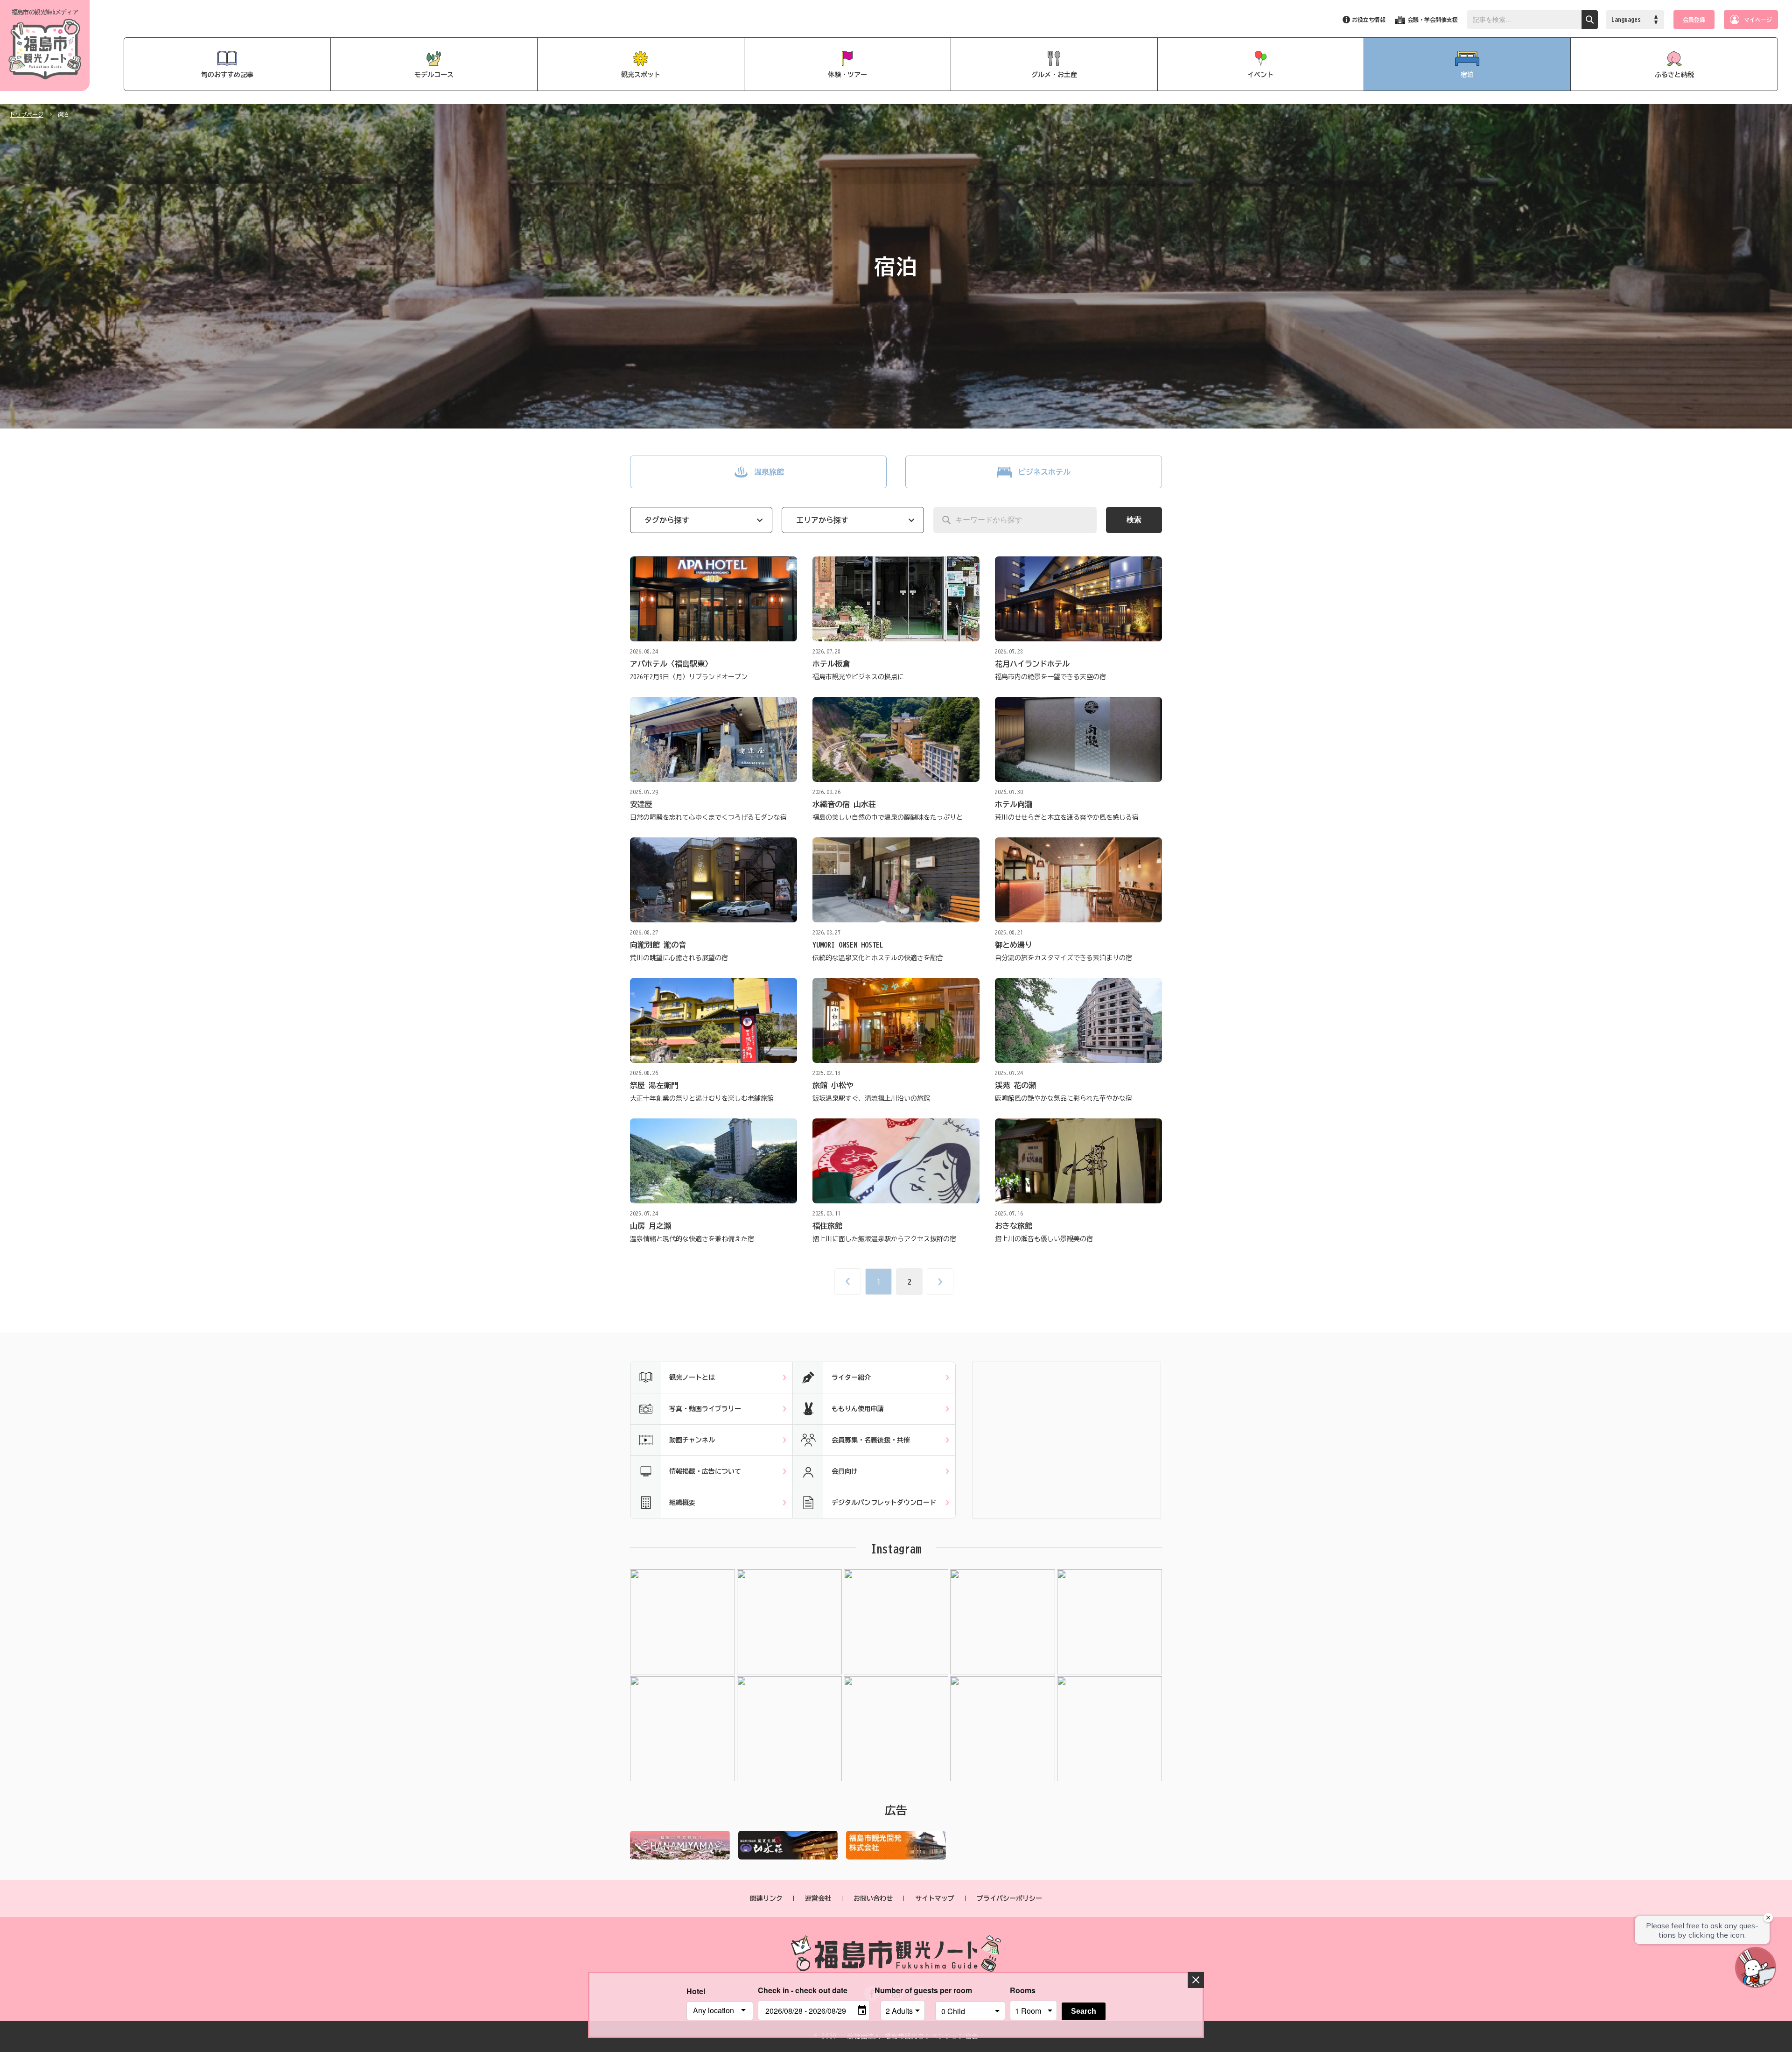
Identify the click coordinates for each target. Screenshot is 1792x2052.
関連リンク (766, 1898)
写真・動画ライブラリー (705, 1409)
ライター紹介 (851, 1377)
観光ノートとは (692, 1377)
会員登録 (1694, 20)
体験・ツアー (847, 75)
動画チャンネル (692, 1440)
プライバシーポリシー (1009, 1898)
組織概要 (682, 1503)
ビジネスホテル (1044, 472)
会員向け (845, 1471)
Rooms (1023, 1990)
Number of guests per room (903, 1990)
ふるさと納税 (1674, 75)
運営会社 (818, 1898)
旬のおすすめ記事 (227, 75)
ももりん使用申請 (858, 1409)
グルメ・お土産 (1054, 75)
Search (1084, 2011)
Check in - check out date (803, 1990)
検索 (1134, 520)
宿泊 (1467, 75)
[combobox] (720, 2011)
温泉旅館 (769, 472)
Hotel (696, 1991)
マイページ (1758, 20)
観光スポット (641, 75)
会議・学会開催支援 (1433, 20)
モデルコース (434, 75)
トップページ (27, 114)
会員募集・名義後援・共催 (871, 1440)
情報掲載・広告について (705, 1471)
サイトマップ (935, 1898)
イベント (1260, 75)
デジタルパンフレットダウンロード (884, 1503)
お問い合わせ (873, 1898)
